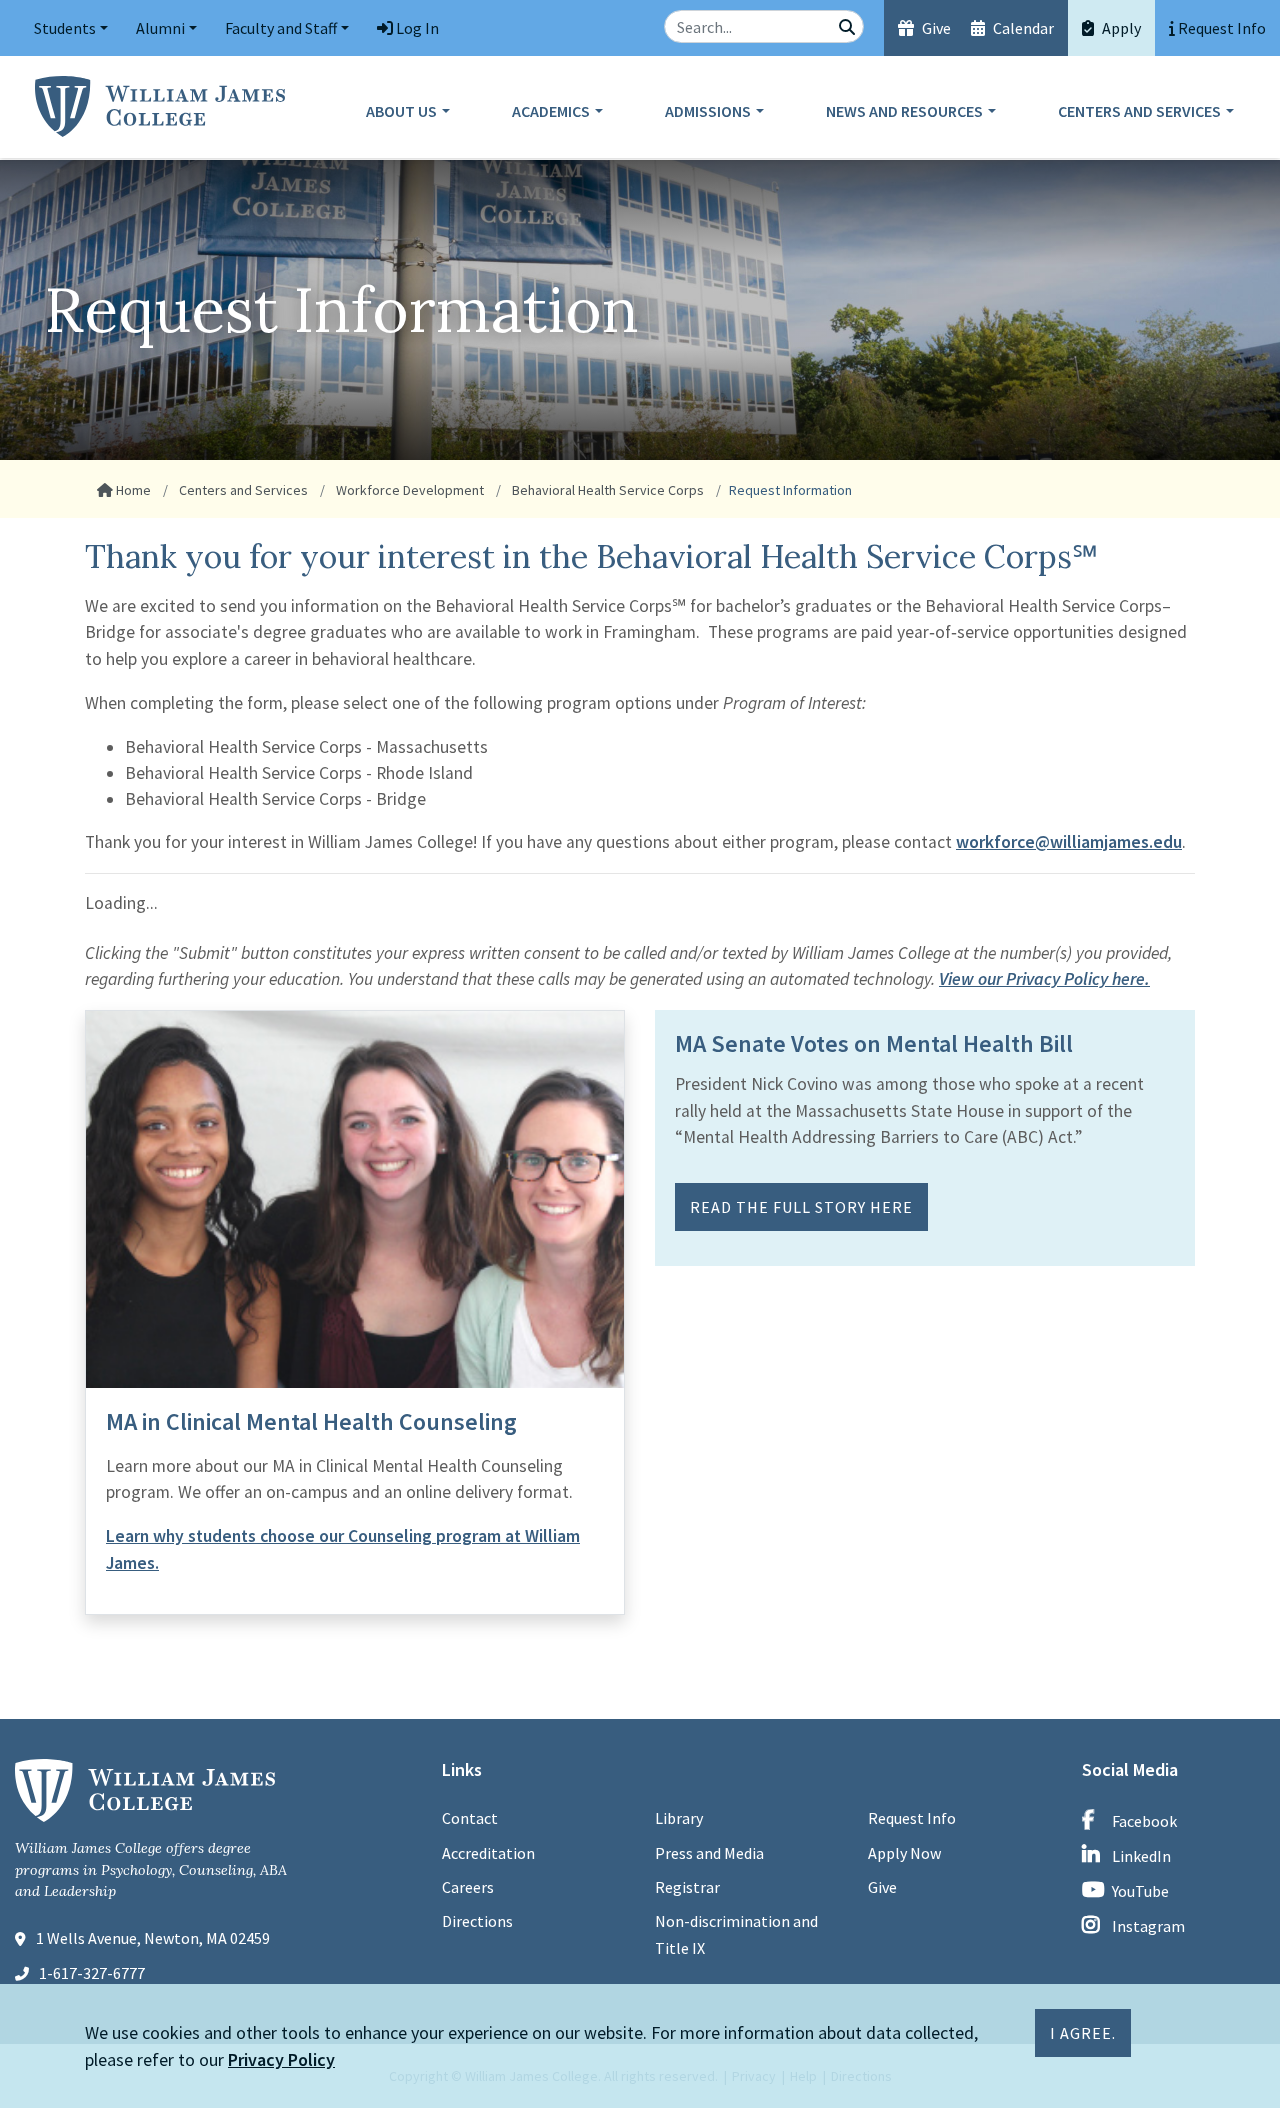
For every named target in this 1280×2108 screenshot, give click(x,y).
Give (935, 28)
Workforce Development (408, 490)
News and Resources (904, 111)
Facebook (1144, 1821)
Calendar (1022, 28)
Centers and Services (1139, 111)
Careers (468, 1887)
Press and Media (709, 1853)
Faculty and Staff (281, 28)
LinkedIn (1141, 1856)
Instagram (1148, 1926)
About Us (401, 111)
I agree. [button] (1083, 2033)
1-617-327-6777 (92, 1973)
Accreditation (488, 1853)
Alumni (160, 28)
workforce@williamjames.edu (1069, 842)
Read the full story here (801, 1207)
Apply (1120, 28)
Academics (551, 111)
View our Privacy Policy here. (1044, 979)
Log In (416, 28)
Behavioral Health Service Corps (606, 490)
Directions (477, 1921)
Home (132, 490)
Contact (470, 1818)
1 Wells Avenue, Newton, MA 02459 (153, 1938)
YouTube (1140, 1891)
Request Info (912, 1818)
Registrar (687, 1887)
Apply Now (904, 1853)
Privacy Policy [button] (281, 2059)
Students (65, 28)
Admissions (708, 111)
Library (679, 1818)
